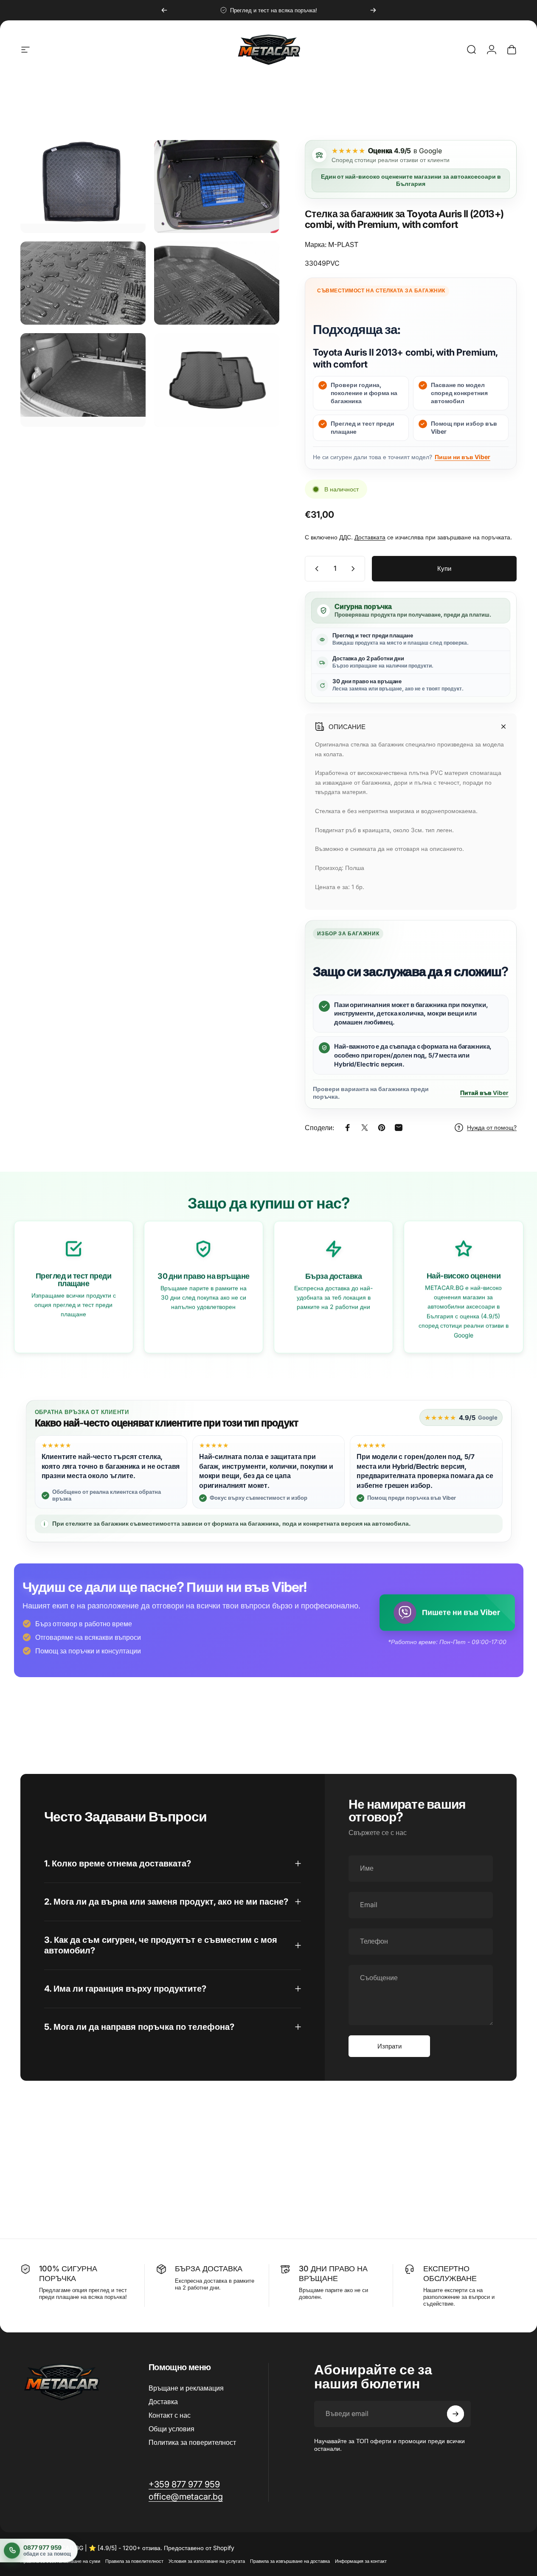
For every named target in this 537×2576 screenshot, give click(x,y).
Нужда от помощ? (492, 1127)
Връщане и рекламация (186, 2388)
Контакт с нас (170, 2415)
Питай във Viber (484, 1093)
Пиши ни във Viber (462, 457)
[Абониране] (455, 2414)
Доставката (370, 537)
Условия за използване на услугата (207, 2561)
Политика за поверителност (192, 2442)
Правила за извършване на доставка (290, 2561)
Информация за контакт (361, 2561)
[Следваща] (373, 10)
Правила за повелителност (134, 2561)
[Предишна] (164, 10)
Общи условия (172, 2429)
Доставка (163, 2402)
